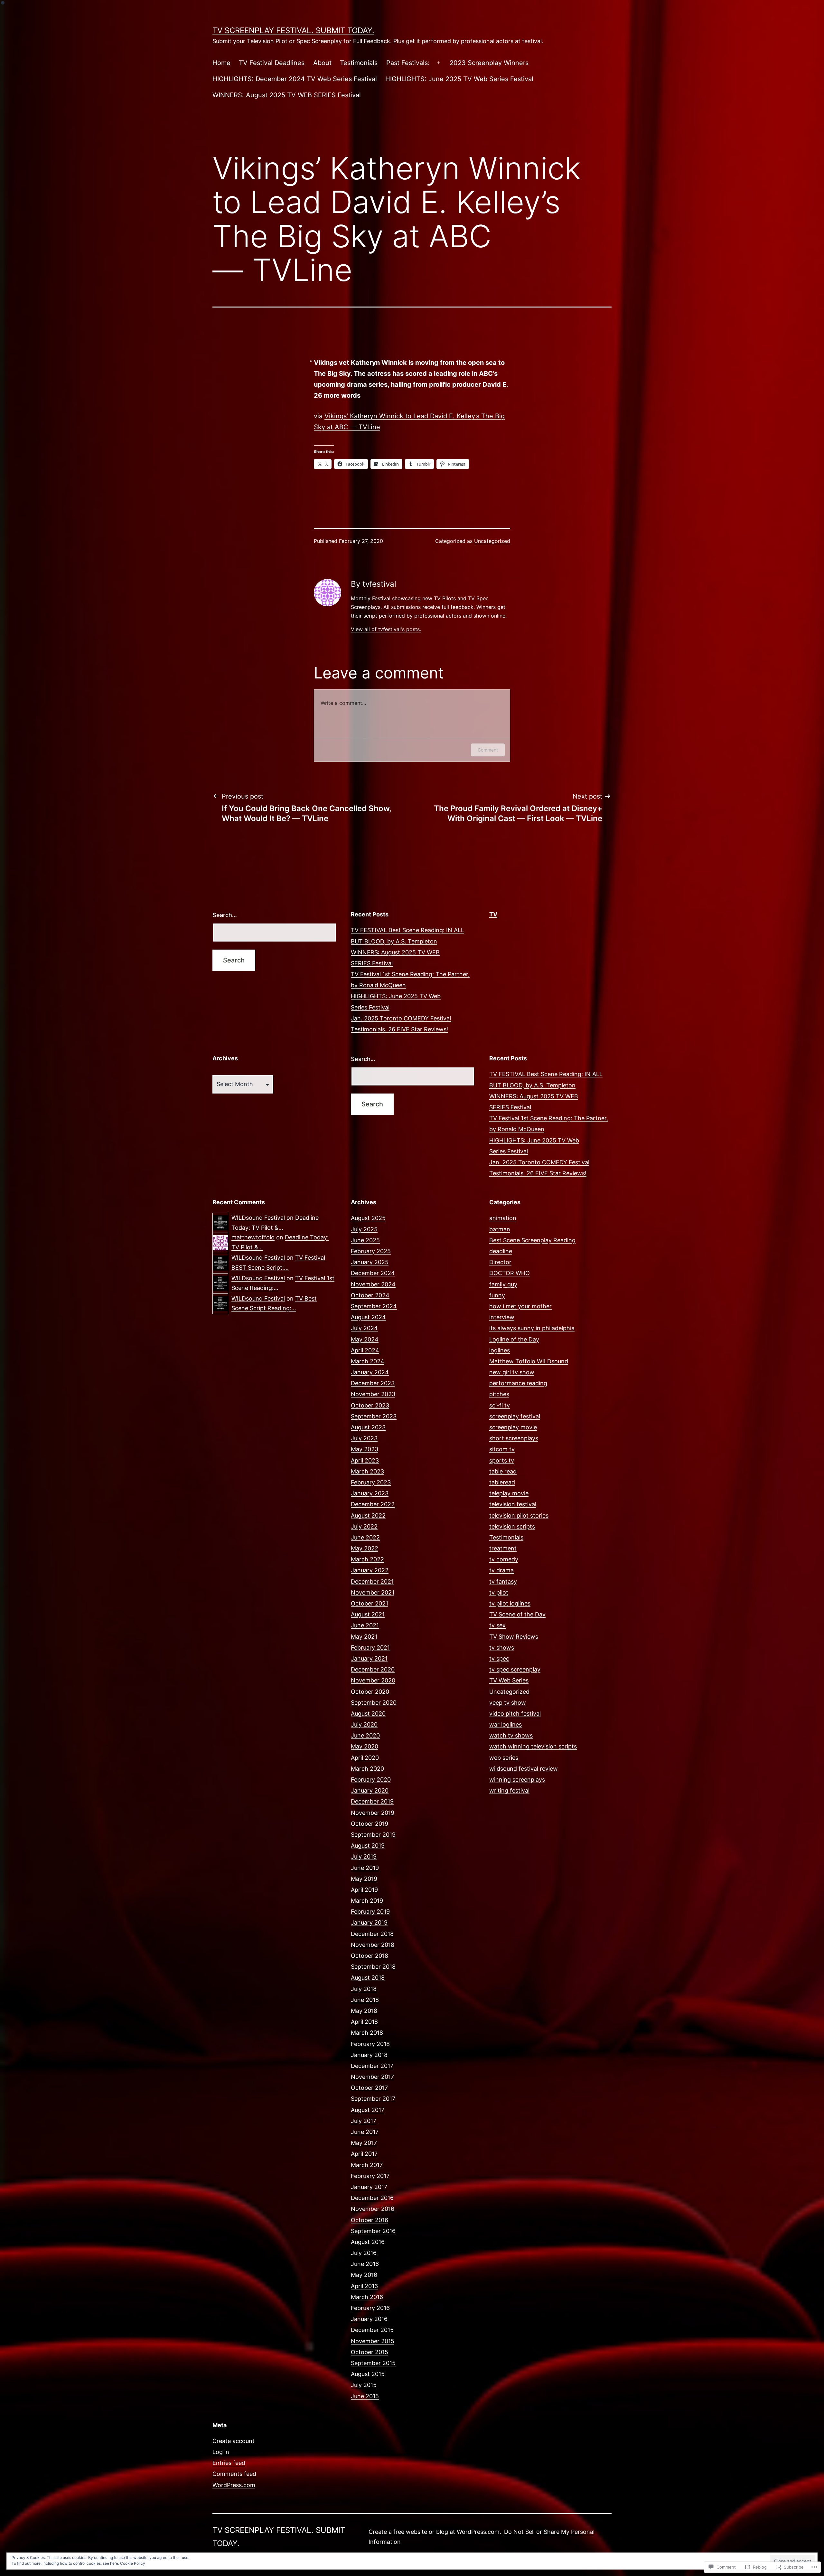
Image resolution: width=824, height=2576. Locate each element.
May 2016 (364, 2275)
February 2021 (370, 1648)
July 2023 (364, 1438)
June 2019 (365, 1868)
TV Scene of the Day (517, 1614)
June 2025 (365, 1240)
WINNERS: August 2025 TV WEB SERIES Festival (287, 95)
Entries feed (229, 2463)
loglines (500, 1350)
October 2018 (370, 1956)
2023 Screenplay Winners (489, 63)
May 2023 (365, 1449)
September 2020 (374, 1703)
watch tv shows (511, 1735)
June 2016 (365, 2264)
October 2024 (370, 1295)
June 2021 (365, 1625)
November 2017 (372, 2077)
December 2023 (373, 1383)
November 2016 (373, 2209)
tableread (502, 1482)
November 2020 (373, 1680)
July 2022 (364, 1526)
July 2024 (364, 1328)
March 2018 (367, 2033)
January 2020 (370, 1790)
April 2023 (365, 1460)
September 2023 (374, 1416)
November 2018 (373, 1945)
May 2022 (365, 1548)
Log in (221, 2452)
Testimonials (359, 63)
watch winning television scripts (533, 1746)
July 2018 (364, 1989)
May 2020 (365, 1746)
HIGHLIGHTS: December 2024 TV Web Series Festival (295, 79)
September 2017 (373, 2099)
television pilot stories (519, 1515)
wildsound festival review (524, 1769)
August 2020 (368, 1714)
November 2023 (373, 1394)
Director (500, 1262)
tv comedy (504, 1559)
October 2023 (370, 1405)
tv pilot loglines (510, 1603)
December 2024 (373, 1273)
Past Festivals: (408, 63)
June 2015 (365, 2396)
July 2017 (364, 2121)
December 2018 (372, 1934)
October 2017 (369, 2088)
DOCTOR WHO (510, 1273)
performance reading (518, 1383)
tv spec (499, 1658)
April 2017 (364, 2154)
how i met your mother (520, 1306)
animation (503, 1218)
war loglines (506, 1724)
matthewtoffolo (253, 1237)
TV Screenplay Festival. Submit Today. (293, 30)
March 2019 (367, 1901)
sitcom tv (502, 1449)
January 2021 (369, 1658)
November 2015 (373, 2341)
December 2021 (372, 1582)
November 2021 (373, 1592)
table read (503, 1471)
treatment (503, 1548)
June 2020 (365, 1735)
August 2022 (368, 1515)
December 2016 (372, 2198)
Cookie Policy (133, 2563)
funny (497, 1295)
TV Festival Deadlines (272, 63)
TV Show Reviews (514, 1637)
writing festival (509, 1790)
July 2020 (364, 1724)
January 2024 (370, 1372)
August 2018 (368, 1978)
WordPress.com (234, 2485)
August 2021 (368, 1614)
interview (502, 1317)
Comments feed (234, 2474)
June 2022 (365, 1537)
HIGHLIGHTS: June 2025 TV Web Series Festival (459, 79)
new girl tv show (512, 1372)
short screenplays (514, 1438)
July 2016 (364, 2253)
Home (221, 63)
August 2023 (368, 1427)
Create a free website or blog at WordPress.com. (435, 2532)
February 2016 (370, 2308)
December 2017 (372, 2066)
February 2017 (370, 2176)
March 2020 (367, 1769)
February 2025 (371, 1251)
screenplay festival (515, 1416)
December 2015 (372, 2330)
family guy (503, 1284)
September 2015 (373, 2363)
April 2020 (365, 1758)
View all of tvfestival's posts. (386, 629)
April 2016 (364, 2286)
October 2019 (370, 1824)
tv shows (502, 1648)
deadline (501, 1251)
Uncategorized (492, 541)
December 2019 (372, 1801)
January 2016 (369, 2319)
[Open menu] (438, 63)
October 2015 (370, 2352)
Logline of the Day (514, 1339)
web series (504, 1758)
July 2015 (364, 2385)
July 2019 (364, 1856)
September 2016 (373, 2231)
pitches (499, 1394)
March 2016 (367, 2297)
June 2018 (365, 2000)
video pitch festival (515, 1714)
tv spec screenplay (515, 1669)
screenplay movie (513, 1427)
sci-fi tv (500, 1405)
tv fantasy (503, 1582)
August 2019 (368, 1846)
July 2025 (364, 1229)
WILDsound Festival (258, 1218)
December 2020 (373, 1669)
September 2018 (373, 1967)
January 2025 (370, 1262)
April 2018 (364, 2022)
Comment (488, 750)
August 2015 (368, 2374)
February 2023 (371, 1482)
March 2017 (367, 2165)
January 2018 (369, 2055)
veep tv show (508, 1703)
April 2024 (365, 1350)
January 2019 (369, 1923)
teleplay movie (509, 1493)
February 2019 (370, 1912)
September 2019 (373, 1835)
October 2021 (370, 1603)
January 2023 (370, 1493)
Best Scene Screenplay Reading (532, 1240)
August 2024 (368, 1317)
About (322, 63)
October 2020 (370, 1692)
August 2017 (368, 2110)
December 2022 (373, 1504)
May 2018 (364, 2011)
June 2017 (365, 2132)
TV (493, 914)
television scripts (512, 1526)
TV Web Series (509, 1680)
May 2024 (365, 1339)
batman (500, 1229)
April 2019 (364, 1890)
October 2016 (370, 2220)
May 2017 (364, 2143)
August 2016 (368, 2242)
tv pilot (499, 1592)
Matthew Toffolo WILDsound (529, 1361)
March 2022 (367, 1559)
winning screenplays (517, 1780)
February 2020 (371, 1780)
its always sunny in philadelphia (532, 1328)
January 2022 (370, 1570)
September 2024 (374, 1306)
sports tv (502, 1460)
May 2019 (364, 1879)
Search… (225, 915)
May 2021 (364, 1637)
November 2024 (373, 1284)
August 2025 (368, 1218)
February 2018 (370, 2044)
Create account (234, 2441)
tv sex (497, 1625)
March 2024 (368, 1361)
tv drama (501, 1570)
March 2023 (367, 1471)
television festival (513, 1504)
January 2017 (369, 2187)
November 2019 (373, 1813)
